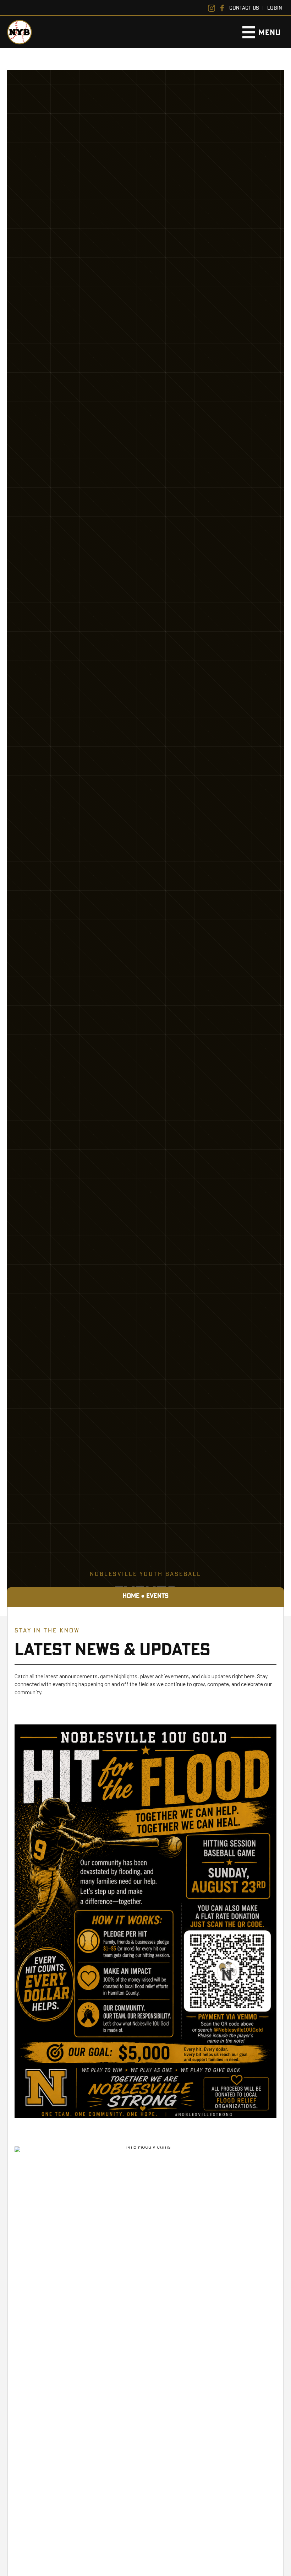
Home (131, 1596)
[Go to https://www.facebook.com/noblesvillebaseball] (222, 8)
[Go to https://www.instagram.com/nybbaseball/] (212, 8)
